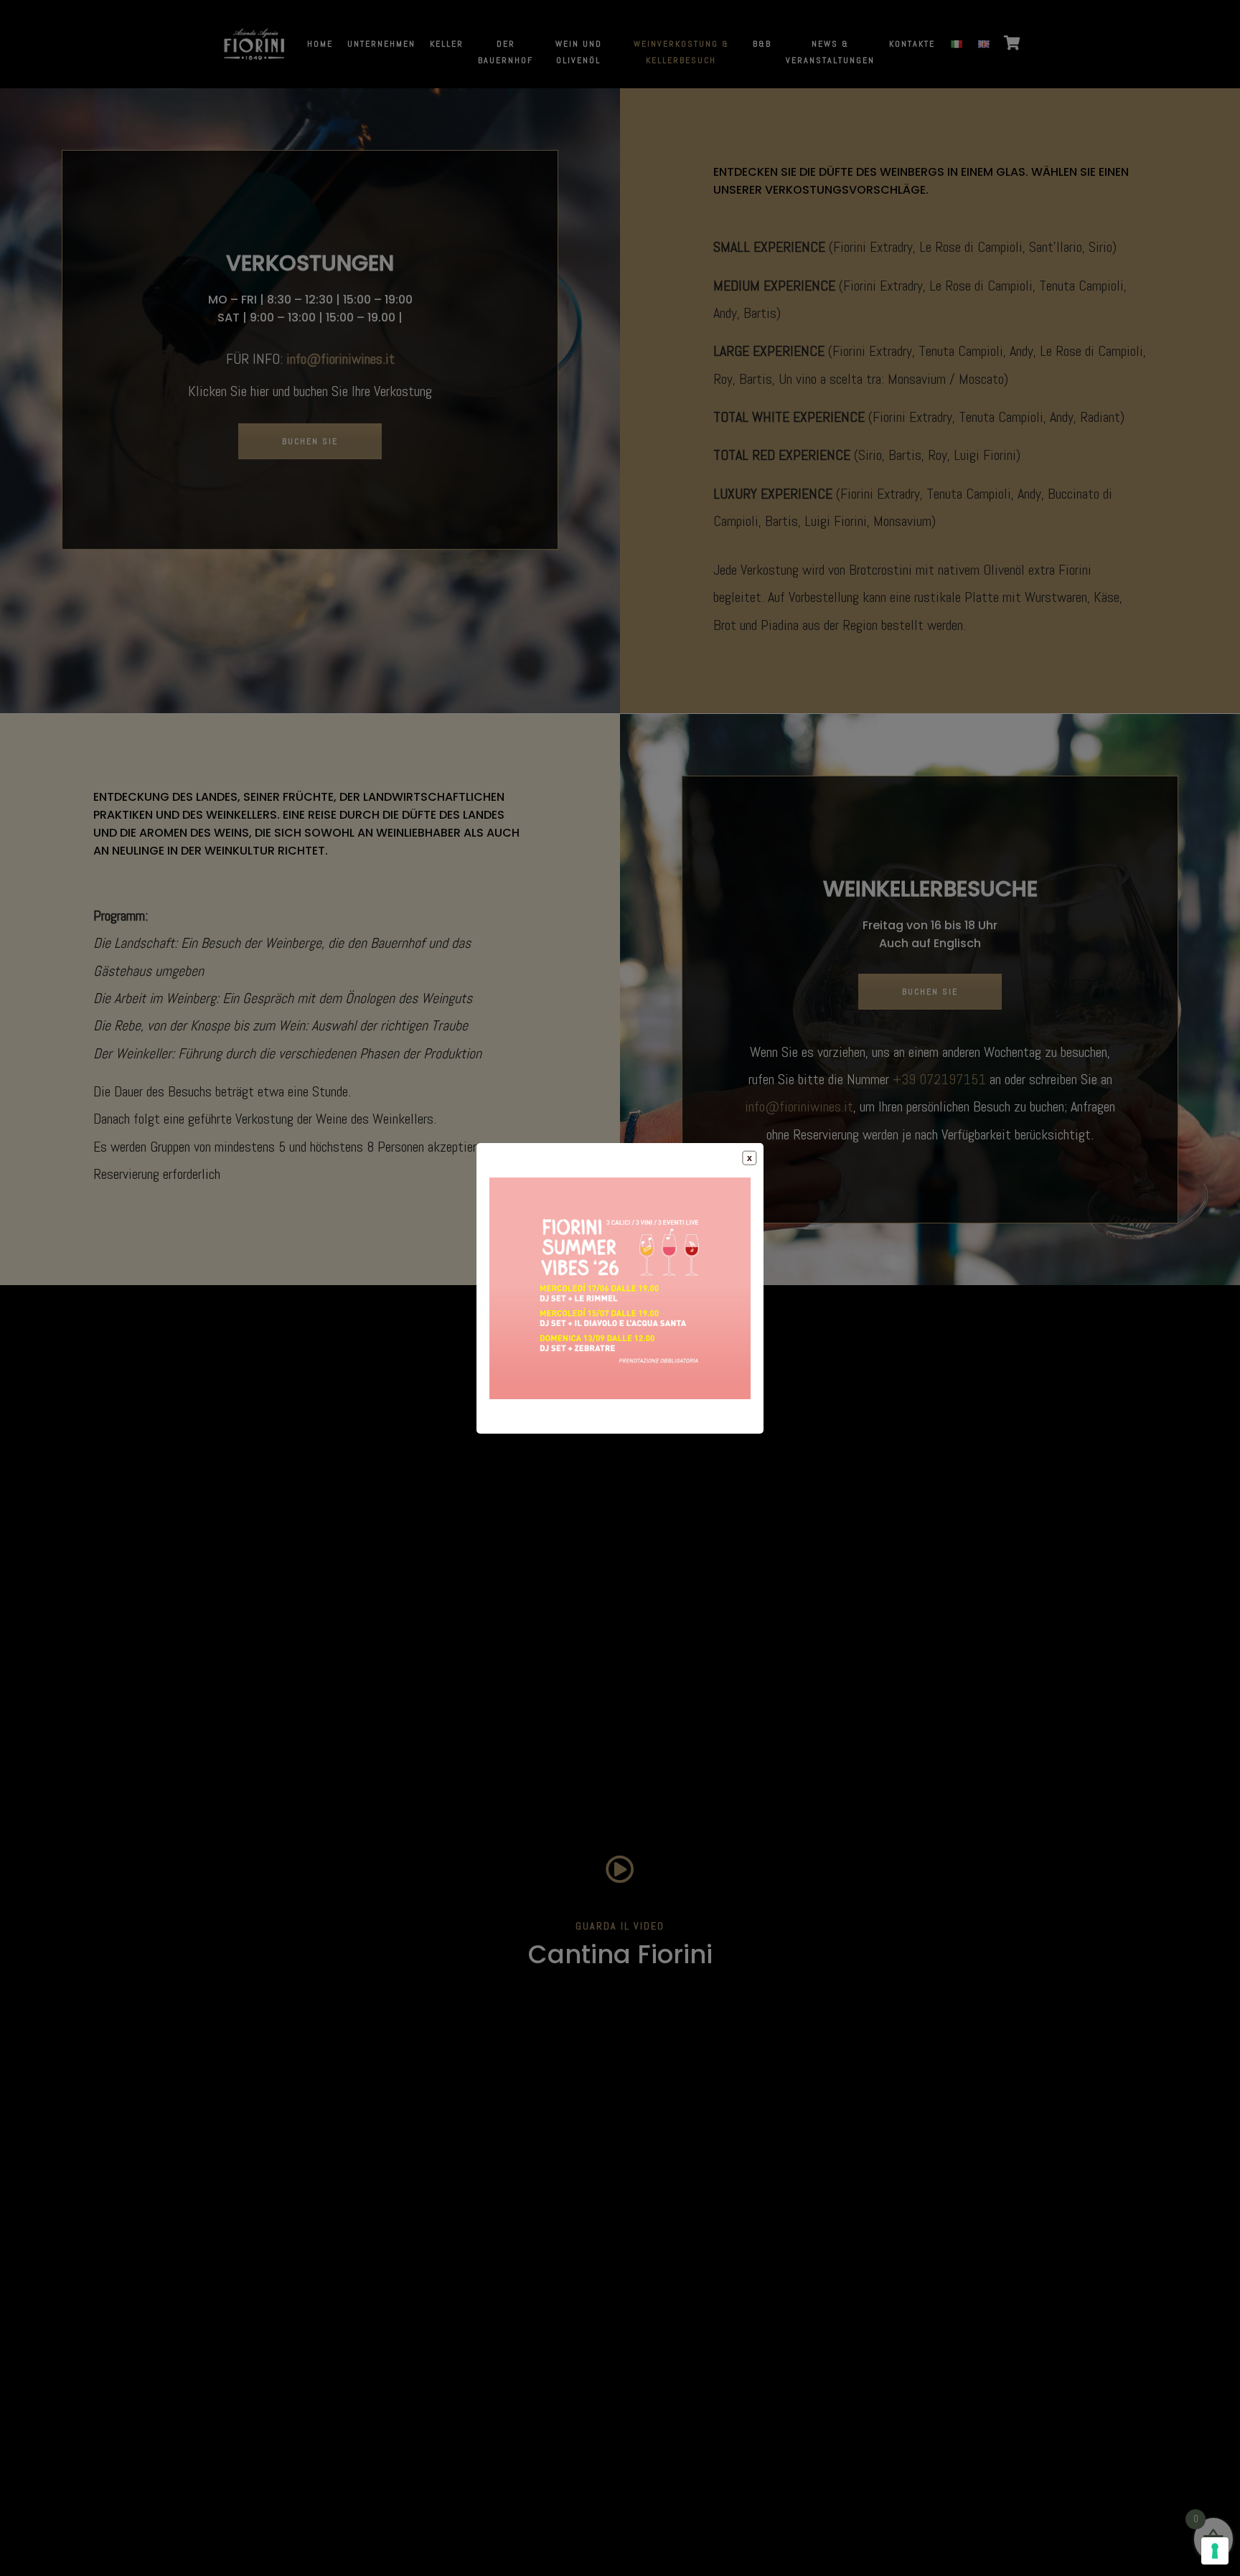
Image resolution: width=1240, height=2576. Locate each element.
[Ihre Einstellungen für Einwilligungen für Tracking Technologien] (1215, 2551)
